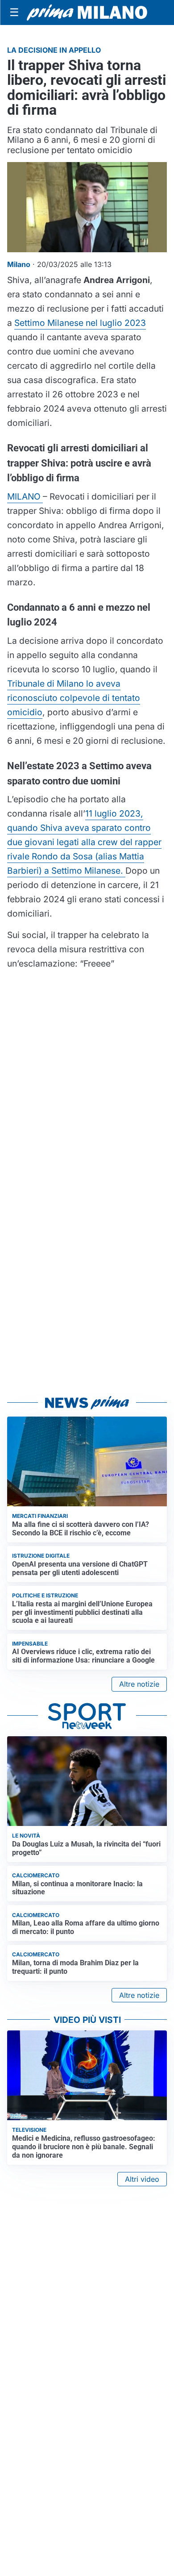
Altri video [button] (142, 2179)
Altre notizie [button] (139, 1684)
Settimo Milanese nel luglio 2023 (80, 323)
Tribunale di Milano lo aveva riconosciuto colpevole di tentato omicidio (74, 698)
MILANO (25, 496)
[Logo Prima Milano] (87, 13)
